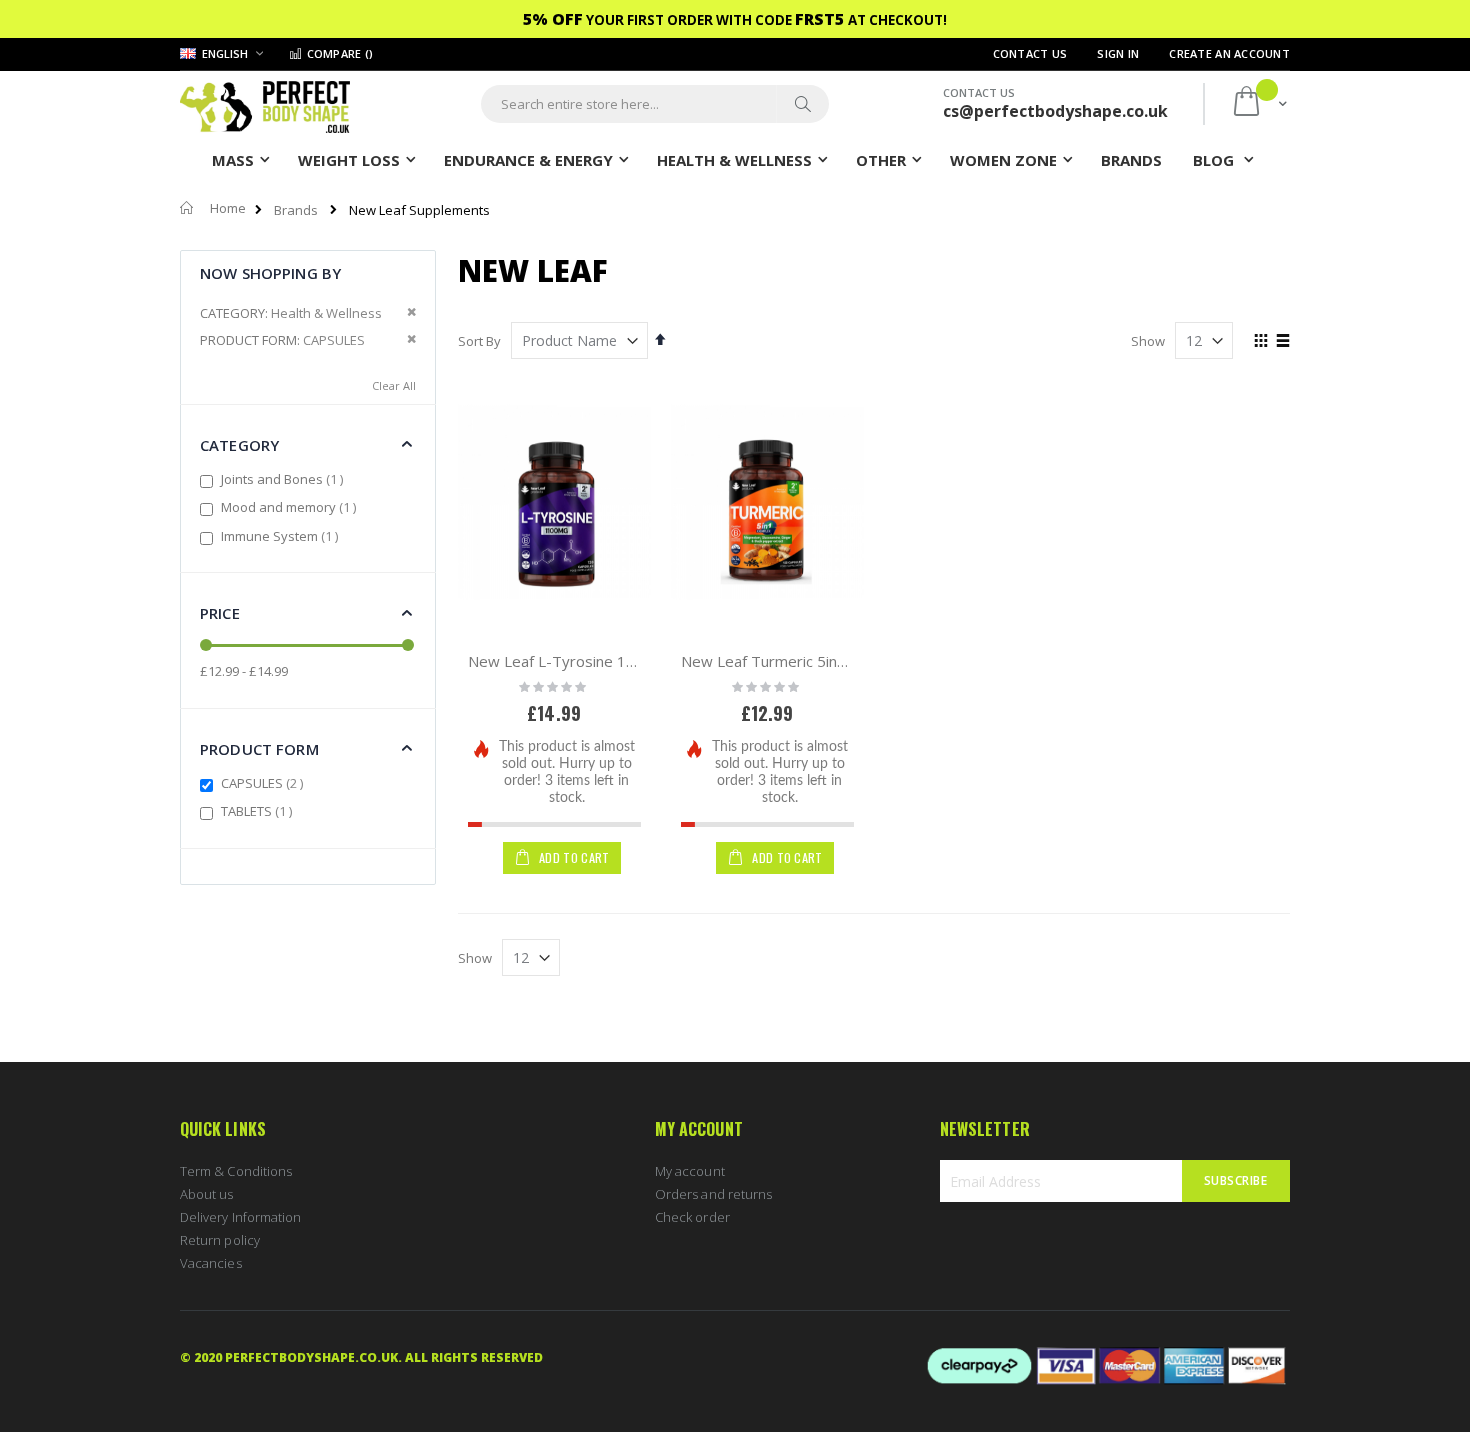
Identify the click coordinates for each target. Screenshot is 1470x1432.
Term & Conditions (236, 1171)
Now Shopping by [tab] (270, 273)
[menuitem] (1131, 159)
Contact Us (1030, 53)
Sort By (479, 341)
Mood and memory (291, 507)
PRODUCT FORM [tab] (259, 749)
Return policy (220, 1240)
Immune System (282, 536)
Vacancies (211, 1263)
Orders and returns (713, 1194)
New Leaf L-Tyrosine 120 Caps (575, 661)
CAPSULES (264, 783)
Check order (692, 1217)
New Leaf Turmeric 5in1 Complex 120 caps (829, 661)
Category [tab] (239, 445)
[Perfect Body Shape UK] (265, 104)
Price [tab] (220, 613)
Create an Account (1229, 53)
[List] (1282, 342)
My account (690, 1171)
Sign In (1118, 53)
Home (228, 208)
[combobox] (655, 104)
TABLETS (259, 811)
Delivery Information (240, 1217)
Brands (296, 210)
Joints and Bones (284, 479)
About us (207, 1194)
